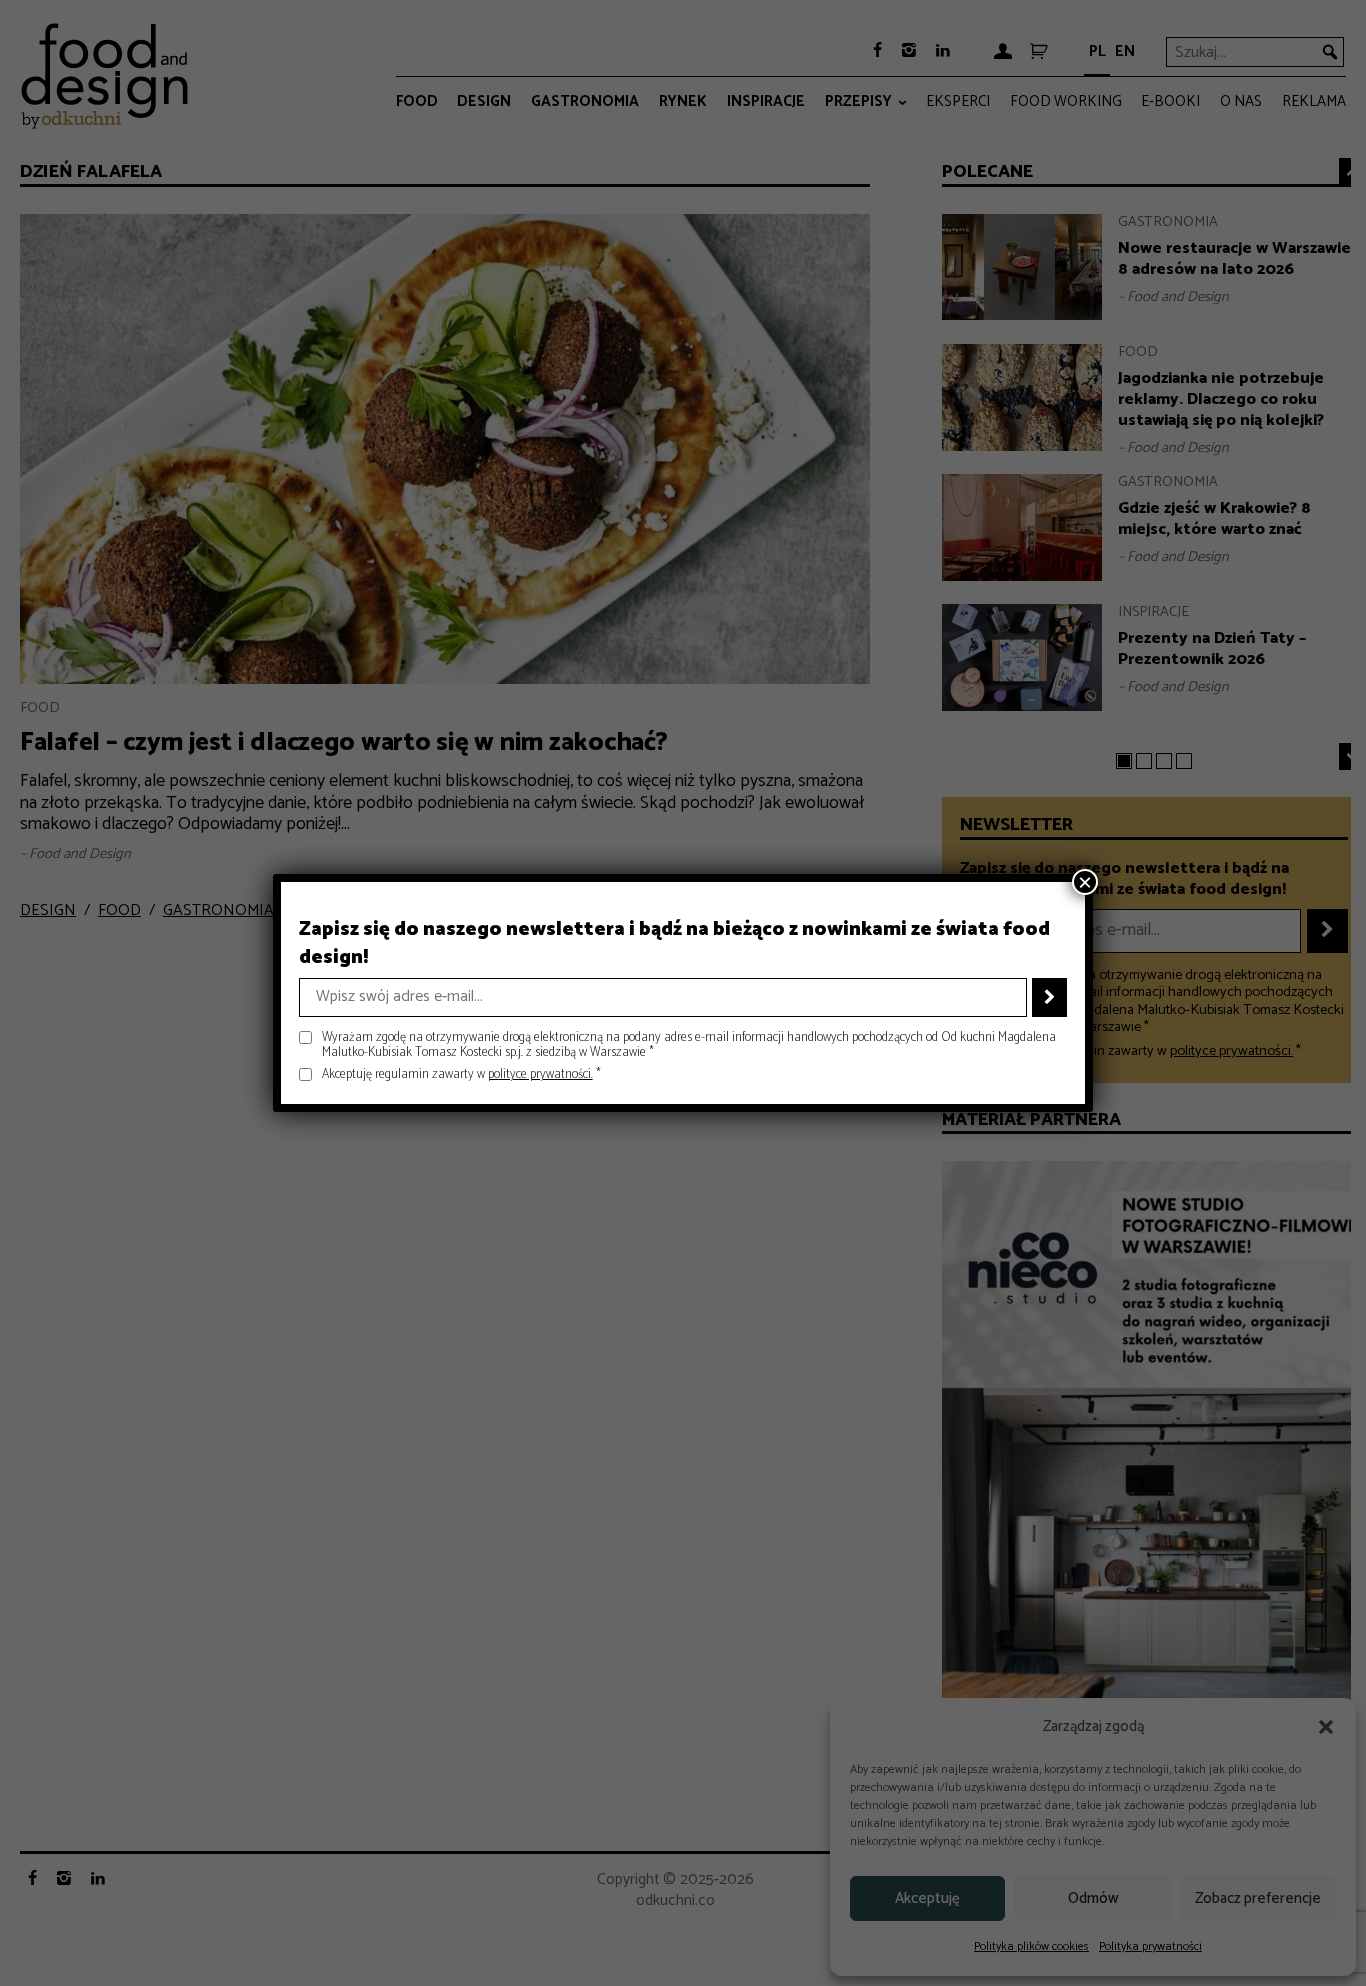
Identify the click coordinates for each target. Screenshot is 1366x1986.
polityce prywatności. (540, 1074)
